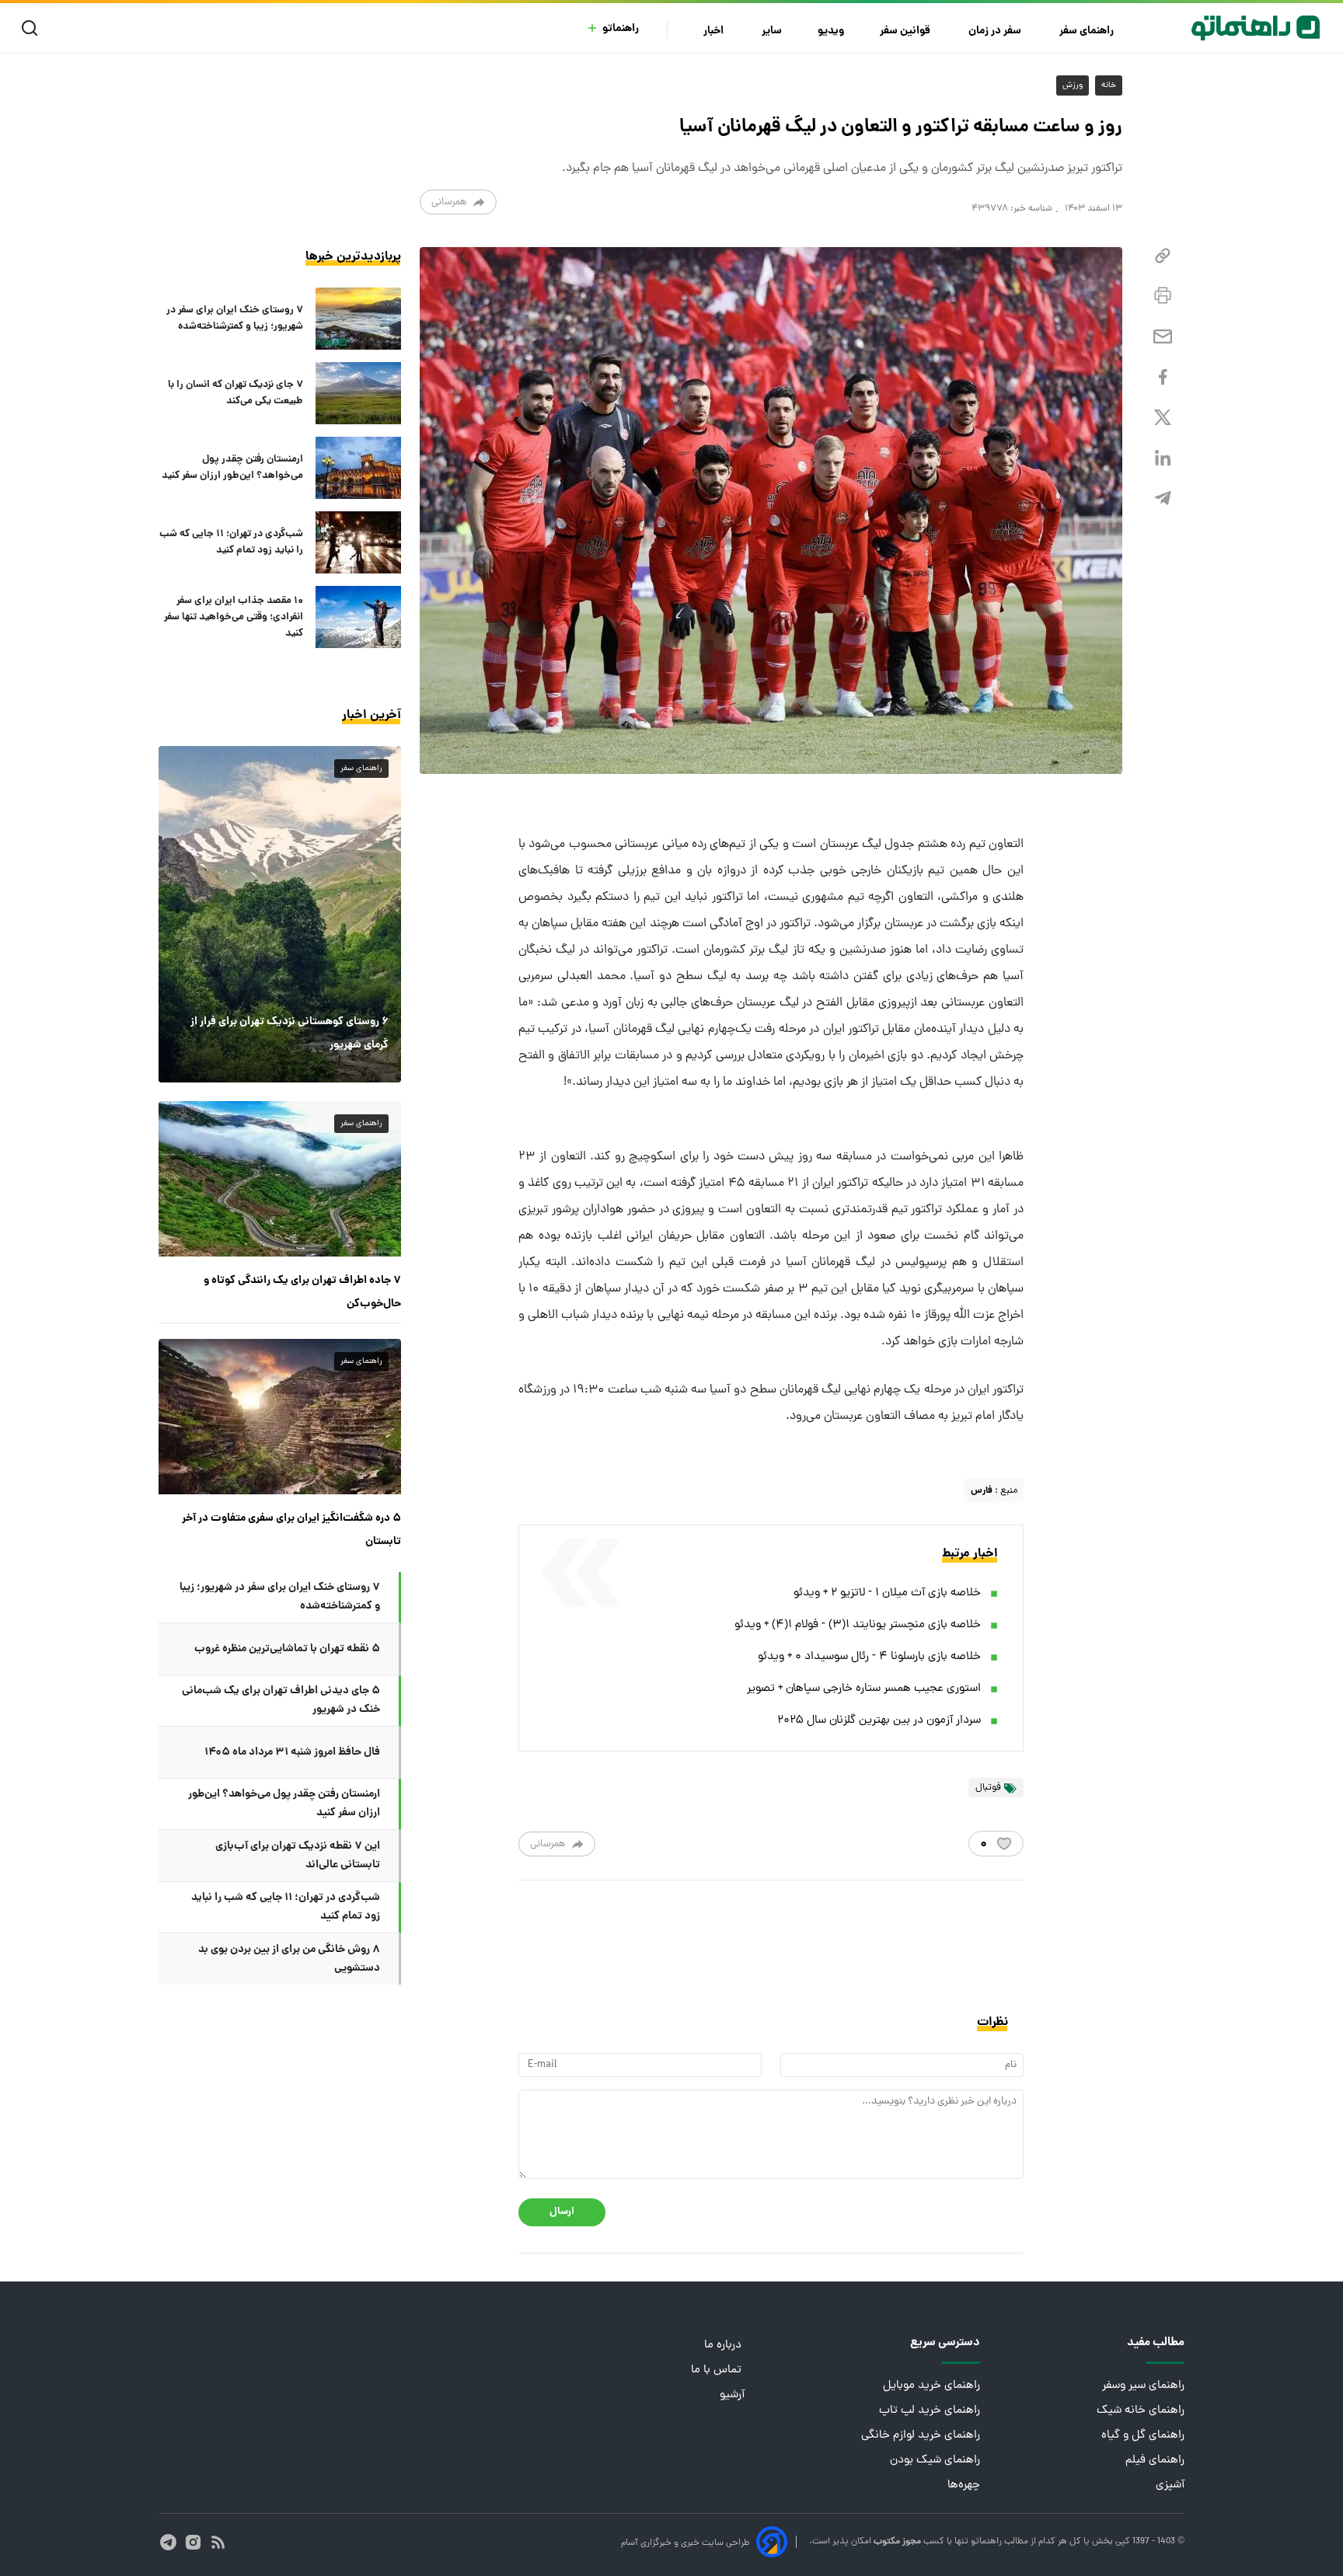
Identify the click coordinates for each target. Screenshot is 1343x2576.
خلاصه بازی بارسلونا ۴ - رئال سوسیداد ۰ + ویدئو (869, 1657)
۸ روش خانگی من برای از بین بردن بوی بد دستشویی (289, 1959)
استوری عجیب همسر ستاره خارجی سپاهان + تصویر (864, 1689)
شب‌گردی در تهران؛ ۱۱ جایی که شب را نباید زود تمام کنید (231, 542)
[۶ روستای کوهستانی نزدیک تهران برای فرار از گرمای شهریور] (280, 914)
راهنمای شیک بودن (935, 2461)
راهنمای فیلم (1155, 2461)
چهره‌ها (964, 2485)
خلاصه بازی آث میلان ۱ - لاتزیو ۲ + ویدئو (887, 1593)
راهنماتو (621, 29)
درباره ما (724, 2346)
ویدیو (831, 31)
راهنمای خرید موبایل (931, 2386)
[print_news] (1163, 296)
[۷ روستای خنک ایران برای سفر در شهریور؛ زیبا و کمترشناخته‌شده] (358, 319)
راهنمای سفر (1088, 31)
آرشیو (732, 2395)
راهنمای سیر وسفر (1143, 2386)
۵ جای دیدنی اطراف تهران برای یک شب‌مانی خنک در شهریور (281, 1700)
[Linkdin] (1163, 458)
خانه (1109, 85)
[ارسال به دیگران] (1163, 337)
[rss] (218, 2542)
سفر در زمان (996, 31)
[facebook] (1163, 377)
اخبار (715, 31)
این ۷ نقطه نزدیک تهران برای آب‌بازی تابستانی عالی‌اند (298, 1856)
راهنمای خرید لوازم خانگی (921, 2436)
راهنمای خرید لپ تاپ (930, 2411)
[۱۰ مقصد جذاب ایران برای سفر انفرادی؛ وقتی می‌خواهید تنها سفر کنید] (358, 617)
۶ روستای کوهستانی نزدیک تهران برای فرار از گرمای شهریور (290, 1034)
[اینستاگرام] (193, 2542)
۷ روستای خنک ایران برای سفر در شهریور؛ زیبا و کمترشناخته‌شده (235, 319)
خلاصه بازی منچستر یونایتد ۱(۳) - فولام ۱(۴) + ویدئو (858, 1625)
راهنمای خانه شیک (1141, 2411)
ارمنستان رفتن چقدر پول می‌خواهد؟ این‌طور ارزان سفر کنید (232, 468)
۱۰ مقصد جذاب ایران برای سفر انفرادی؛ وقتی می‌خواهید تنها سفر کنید (234, 617)
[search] (33, 28)
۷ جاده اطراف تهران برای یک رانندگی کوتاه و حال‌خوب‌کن (302, 1292)
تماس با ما (718, 2370)
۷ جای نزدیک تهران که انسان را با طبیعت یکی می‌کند (235, 393)
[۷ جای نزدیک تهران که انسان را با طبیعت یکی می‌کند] (358, 393)
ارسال (562, 2212)
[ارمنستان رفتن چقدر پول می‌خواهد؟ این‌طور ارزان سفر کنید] (358, 468)
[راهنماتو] (1256, 28)
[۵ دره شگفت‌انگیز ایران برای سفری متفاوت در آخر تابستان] (280, 1417)
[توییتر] (1163, 418)
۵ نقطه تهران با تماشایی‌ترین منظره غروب (287, 1649)
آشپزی (1170, 2485)
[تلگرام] (1163, 498)
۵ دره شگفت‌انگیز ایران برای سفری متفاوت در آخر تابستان (291, 1530)
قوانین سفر (906, 31)
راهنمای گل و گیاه (1143, 2436)
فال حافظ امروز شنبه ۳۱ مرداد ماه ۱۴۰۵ (292, 1752)
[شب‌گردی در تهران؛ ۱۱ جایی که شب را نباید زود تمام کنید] (358, 542)
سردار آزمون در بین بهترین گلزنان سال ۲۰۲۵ (879, 1721)
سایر (772, 31)
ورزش (1073, 85)
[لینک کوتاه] (1163, 256)
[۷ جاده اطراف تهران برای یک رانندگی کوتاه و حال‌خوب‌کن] (280, 1179)
